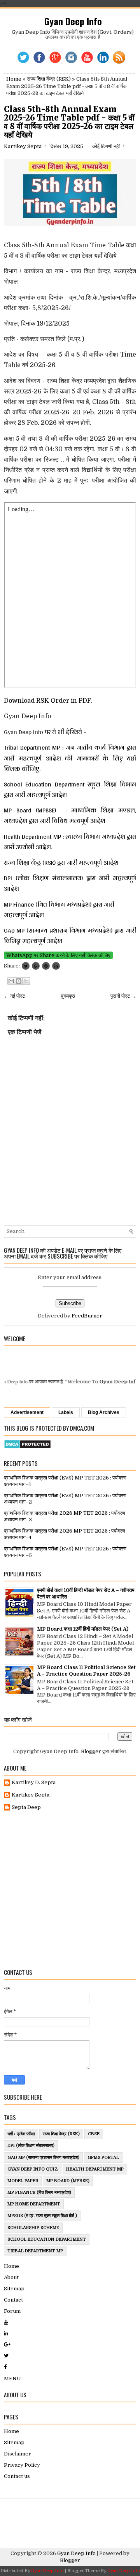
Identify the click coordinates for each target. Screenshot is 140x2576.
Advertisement (27, 1412)
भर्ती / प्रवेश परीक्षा (21, 2134)
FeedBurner (87, 1316)
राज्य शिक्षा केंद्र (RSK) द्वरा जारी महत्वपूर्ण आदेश (62, 863)
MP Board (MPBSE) (68, 2181)
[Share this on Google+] (36, 966)
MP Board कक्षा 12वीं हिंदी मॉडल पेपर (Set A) (83, 1629)
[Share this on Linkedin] (56, 966)
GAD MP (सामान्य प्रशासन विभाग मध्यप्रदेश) (43, 2158)
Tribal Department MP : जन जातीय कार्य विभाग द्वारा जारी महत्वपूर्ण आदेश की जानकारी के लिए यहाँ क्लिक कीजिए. (70, 758)
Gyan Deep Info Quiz (33, 2169)
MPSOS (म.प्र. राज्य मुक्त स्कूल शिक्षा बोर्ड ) (42, 2216)
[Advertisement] (70, 1890)
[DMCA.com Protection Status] (27, 1447)
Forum (12, 2311)
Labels (66, 1412)
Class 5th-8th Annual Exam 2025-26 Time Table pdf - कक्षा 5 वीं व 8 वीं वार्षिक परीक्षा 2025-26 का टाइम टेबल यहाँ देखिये (69, 122)
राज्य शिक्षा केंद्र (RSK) (49, 79)
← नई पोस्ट (14, 996)
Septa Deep (26, 1807)
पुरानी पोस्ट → (123, 996)
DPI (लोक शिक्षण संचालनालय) (31, 2146)
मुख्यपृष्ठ (68, 996)
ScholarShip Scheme (33, 2228)
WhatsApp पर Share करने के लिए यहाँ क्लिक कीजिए (58, 955)
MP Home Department (34, 2204)
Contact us (17, 2476)
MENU (12, 2379)
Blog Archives (104, 1412)
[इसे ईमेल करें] (11, 981)
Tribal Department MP (35, 2251)
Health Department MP (95, 2169)
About (11, 2277)
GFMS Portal (103, 2158)
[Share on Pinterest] (46, 966)
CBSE (94, 2134)
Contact (13, 2300)
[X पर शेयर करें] (26, 981)
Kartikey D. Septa (34, 1782)
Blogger (91, 1751)
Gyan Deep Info (73, 21)
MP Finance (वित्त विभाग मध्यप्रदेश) (39, 2192)
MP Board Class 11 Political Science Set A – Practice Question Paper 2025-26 (86, 1671)
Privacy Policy (22, 2465)
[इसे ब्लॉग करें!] (19, 981)
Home (14, 79)
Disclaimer (17, 2454)
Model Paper (23, 2181)
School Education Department (47, 2239)
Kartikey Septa (31, 1795)
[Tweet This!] (26, 966)
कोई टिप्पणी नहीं (106, 146)
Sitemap (14, 2289)
